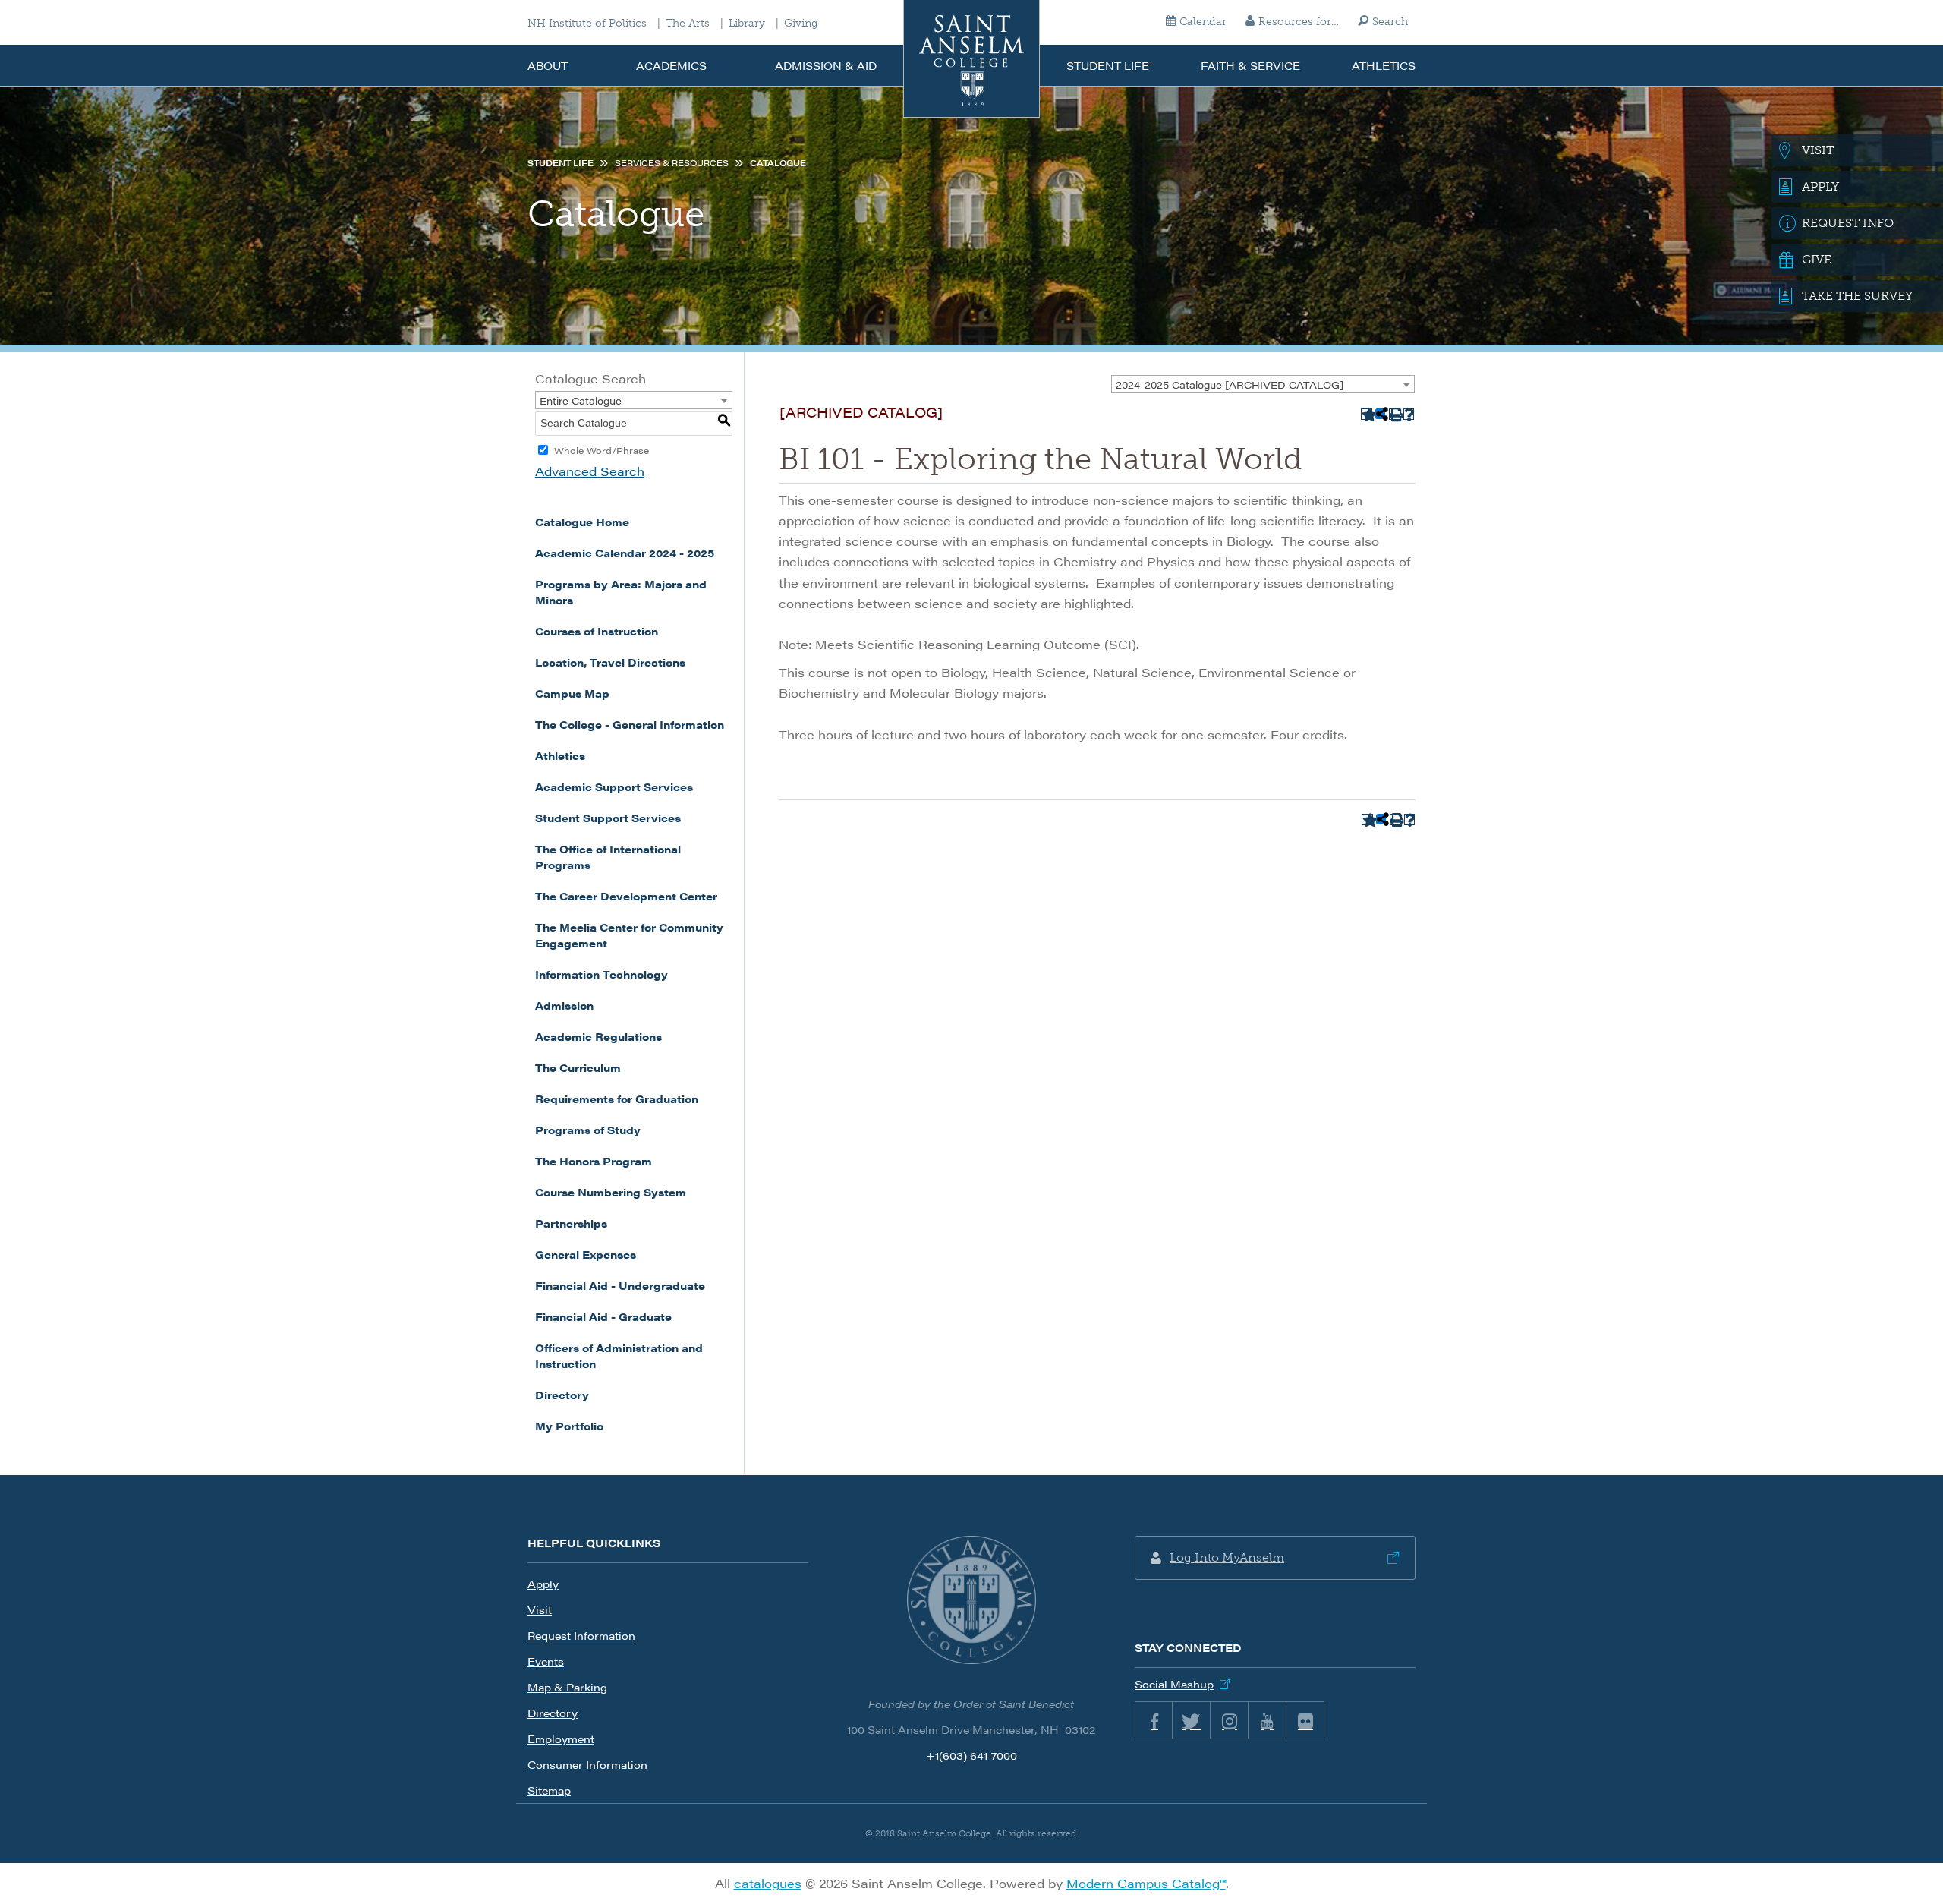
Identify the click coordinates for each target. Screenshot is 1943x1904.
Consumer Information (587, 1764)
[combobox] (1263, 384)
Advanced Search (590, 471)
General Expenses (586, 1254)
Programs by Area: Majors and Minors (621, 592)
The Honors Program (594, 1161)
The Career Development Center (626, 896)
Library (747, 24)
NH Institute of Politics (587, 24)
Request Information (581, 1635)
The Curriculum (578, 1067)
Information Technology (601, 974)
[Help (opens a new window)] (1409, 414)
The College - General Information (630, 724)
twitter (1192, 1720)
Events (546, 1661)
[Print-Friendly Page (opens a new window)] (1395, 414)
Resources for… (1299, 22)
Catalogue (778, 163)
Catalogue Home (582, 522)
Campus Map (572, 693)
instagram (1230, 1720)
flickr (1305, 1720)
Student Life (1108, 65)
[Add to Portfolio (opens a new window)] (1367, 414)
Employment (561, 1739)
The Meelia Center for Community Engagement (629, 935)
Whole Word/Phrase (601, 450)
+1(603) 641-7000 (971, 1755)
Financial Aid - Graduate (603, 1316)
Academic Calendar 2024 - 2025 (625, 553)
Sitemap (549, 1790)
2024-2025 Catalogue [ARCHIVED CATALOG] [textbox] (1230, 385)
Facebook (1154, 1720)
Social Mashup (1174, 1684)
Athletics (1384, 65)
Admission (564, 1005)
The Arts (688, 24)
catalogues (768, 1883)
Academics (671, 65)
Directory (562, 1395)
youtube (1268, 1720)
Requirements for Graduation (617, 1099)
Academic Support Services (614, 787)
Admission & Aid (826, 65)
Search (1390, 22)
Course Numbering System (611, 1192)
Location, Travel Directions (610, 662)
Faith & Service (1250, 65)
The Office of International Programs (608, 857)
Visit (540, 1609)
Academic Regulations (598, 1036)
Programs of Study (588, 1130)
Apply (543, 1584)
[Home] (971, 59)
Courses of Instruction (597, 631)
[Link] (971, 1600)
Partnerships (571, 1223)
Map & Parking (567, 1687)
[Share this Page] (1381, 414)
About (548, 65)
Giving (801, 24)
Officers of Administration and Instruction (619, 1355)
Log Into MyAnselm (1227, 1557)
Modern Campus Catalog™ (1146, 1883)
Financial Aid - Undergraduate (620, 1285)
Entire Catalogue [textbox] (581, 400)
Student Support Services (608, 818)
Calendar (1203, 22)
